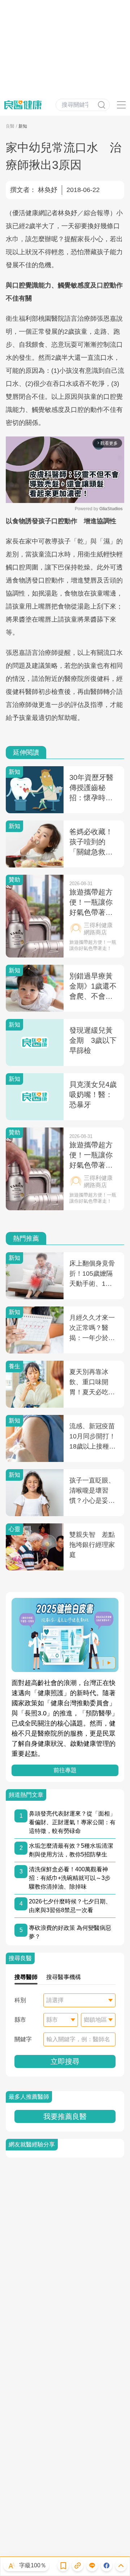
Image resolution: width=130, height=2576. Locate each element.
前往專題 (65, 1770)
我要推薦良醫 (65, 2116)
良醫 (10, 126)
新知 (23, 126)
